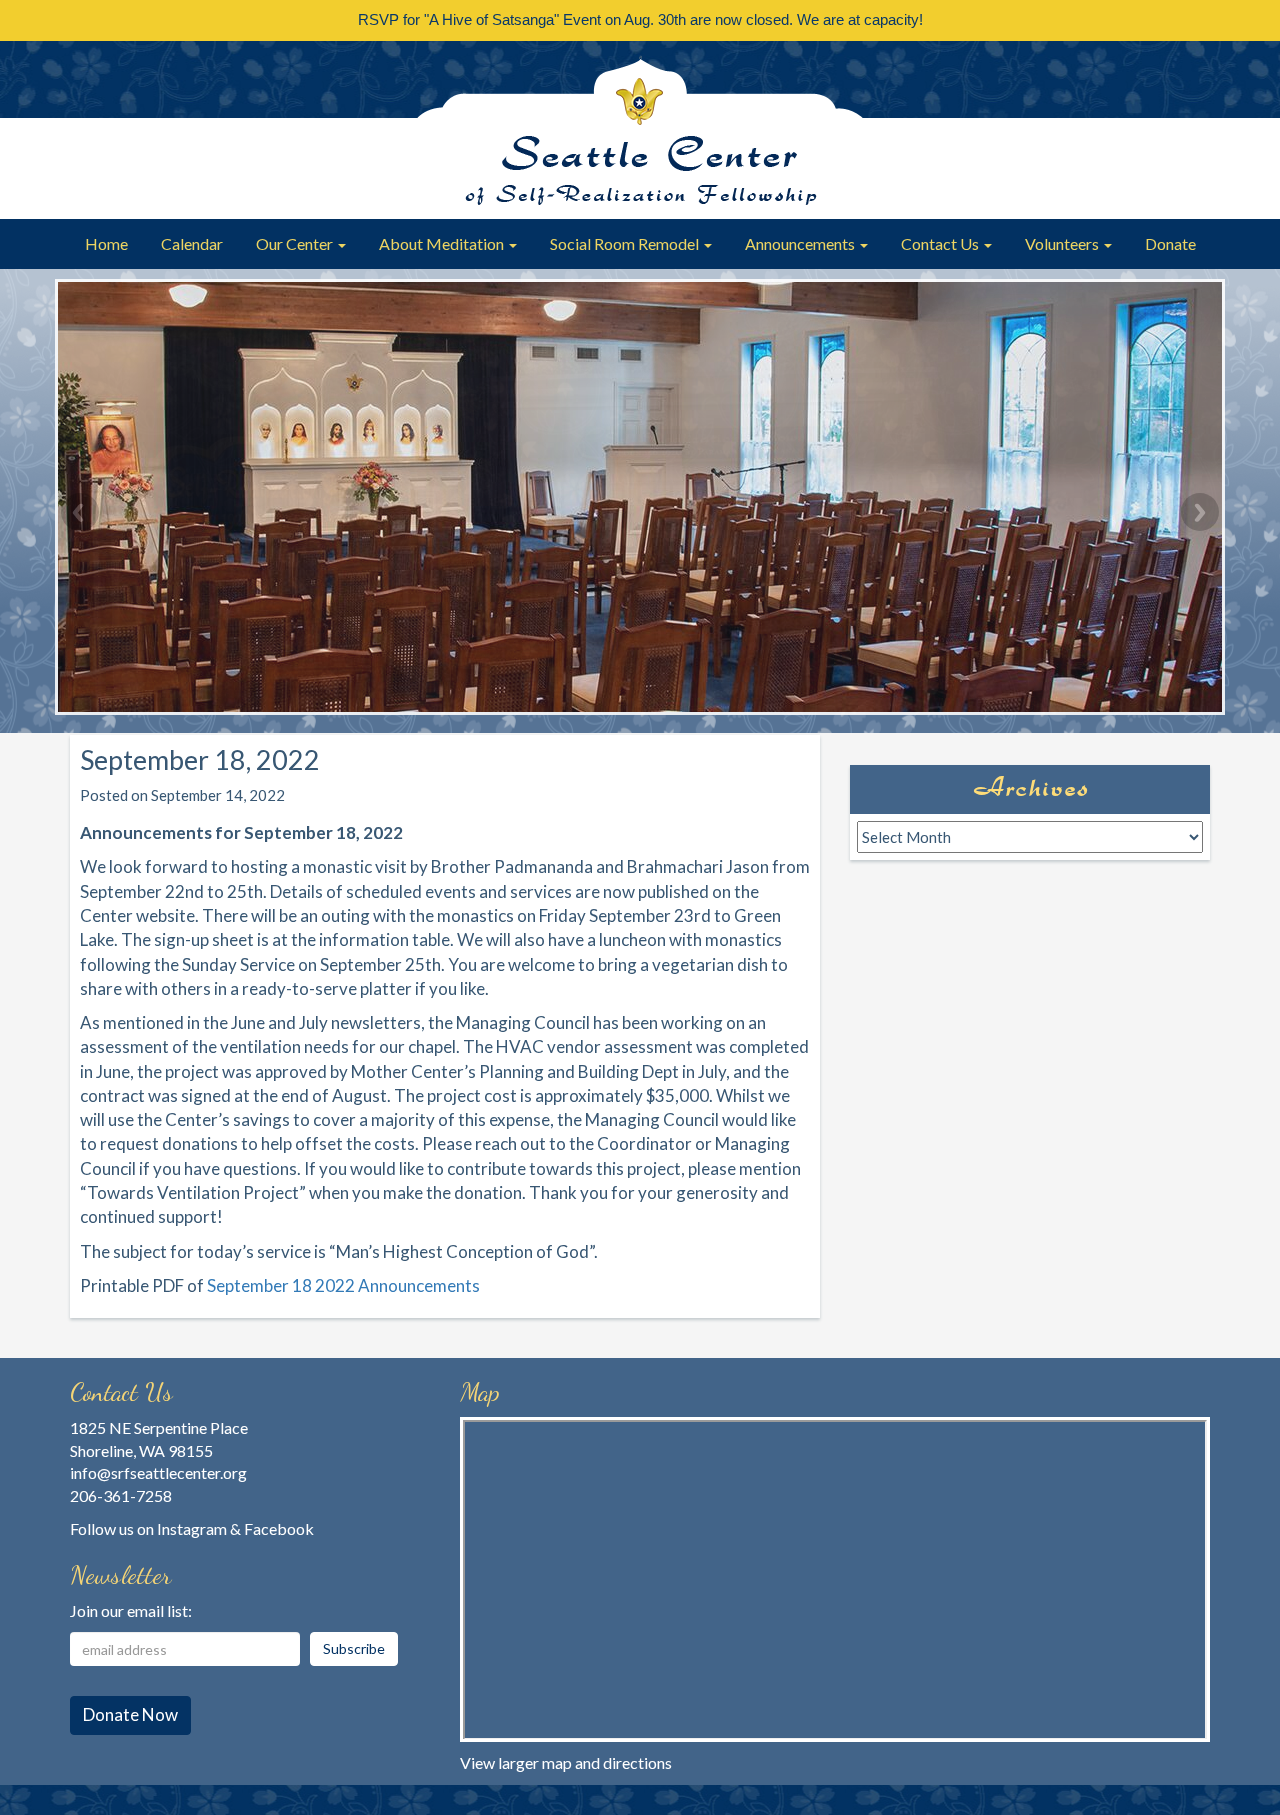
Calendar (192, 243)
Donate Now (130, 1714)
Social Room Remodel (626, 243)
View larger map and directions (566, 1762)
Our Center (296, 243)
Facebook (279, 1528)
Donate (1170, 243)
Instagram (192, 1528)
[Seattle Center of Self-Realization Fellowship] (640, 130)
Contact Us (941, 243)
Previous (80, 512)
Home (106, 243)
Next (1200, 512)
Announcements (801, 243)
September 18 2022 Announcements (343, 1285)
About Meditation (443, 243)
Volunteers (1063, 243)
